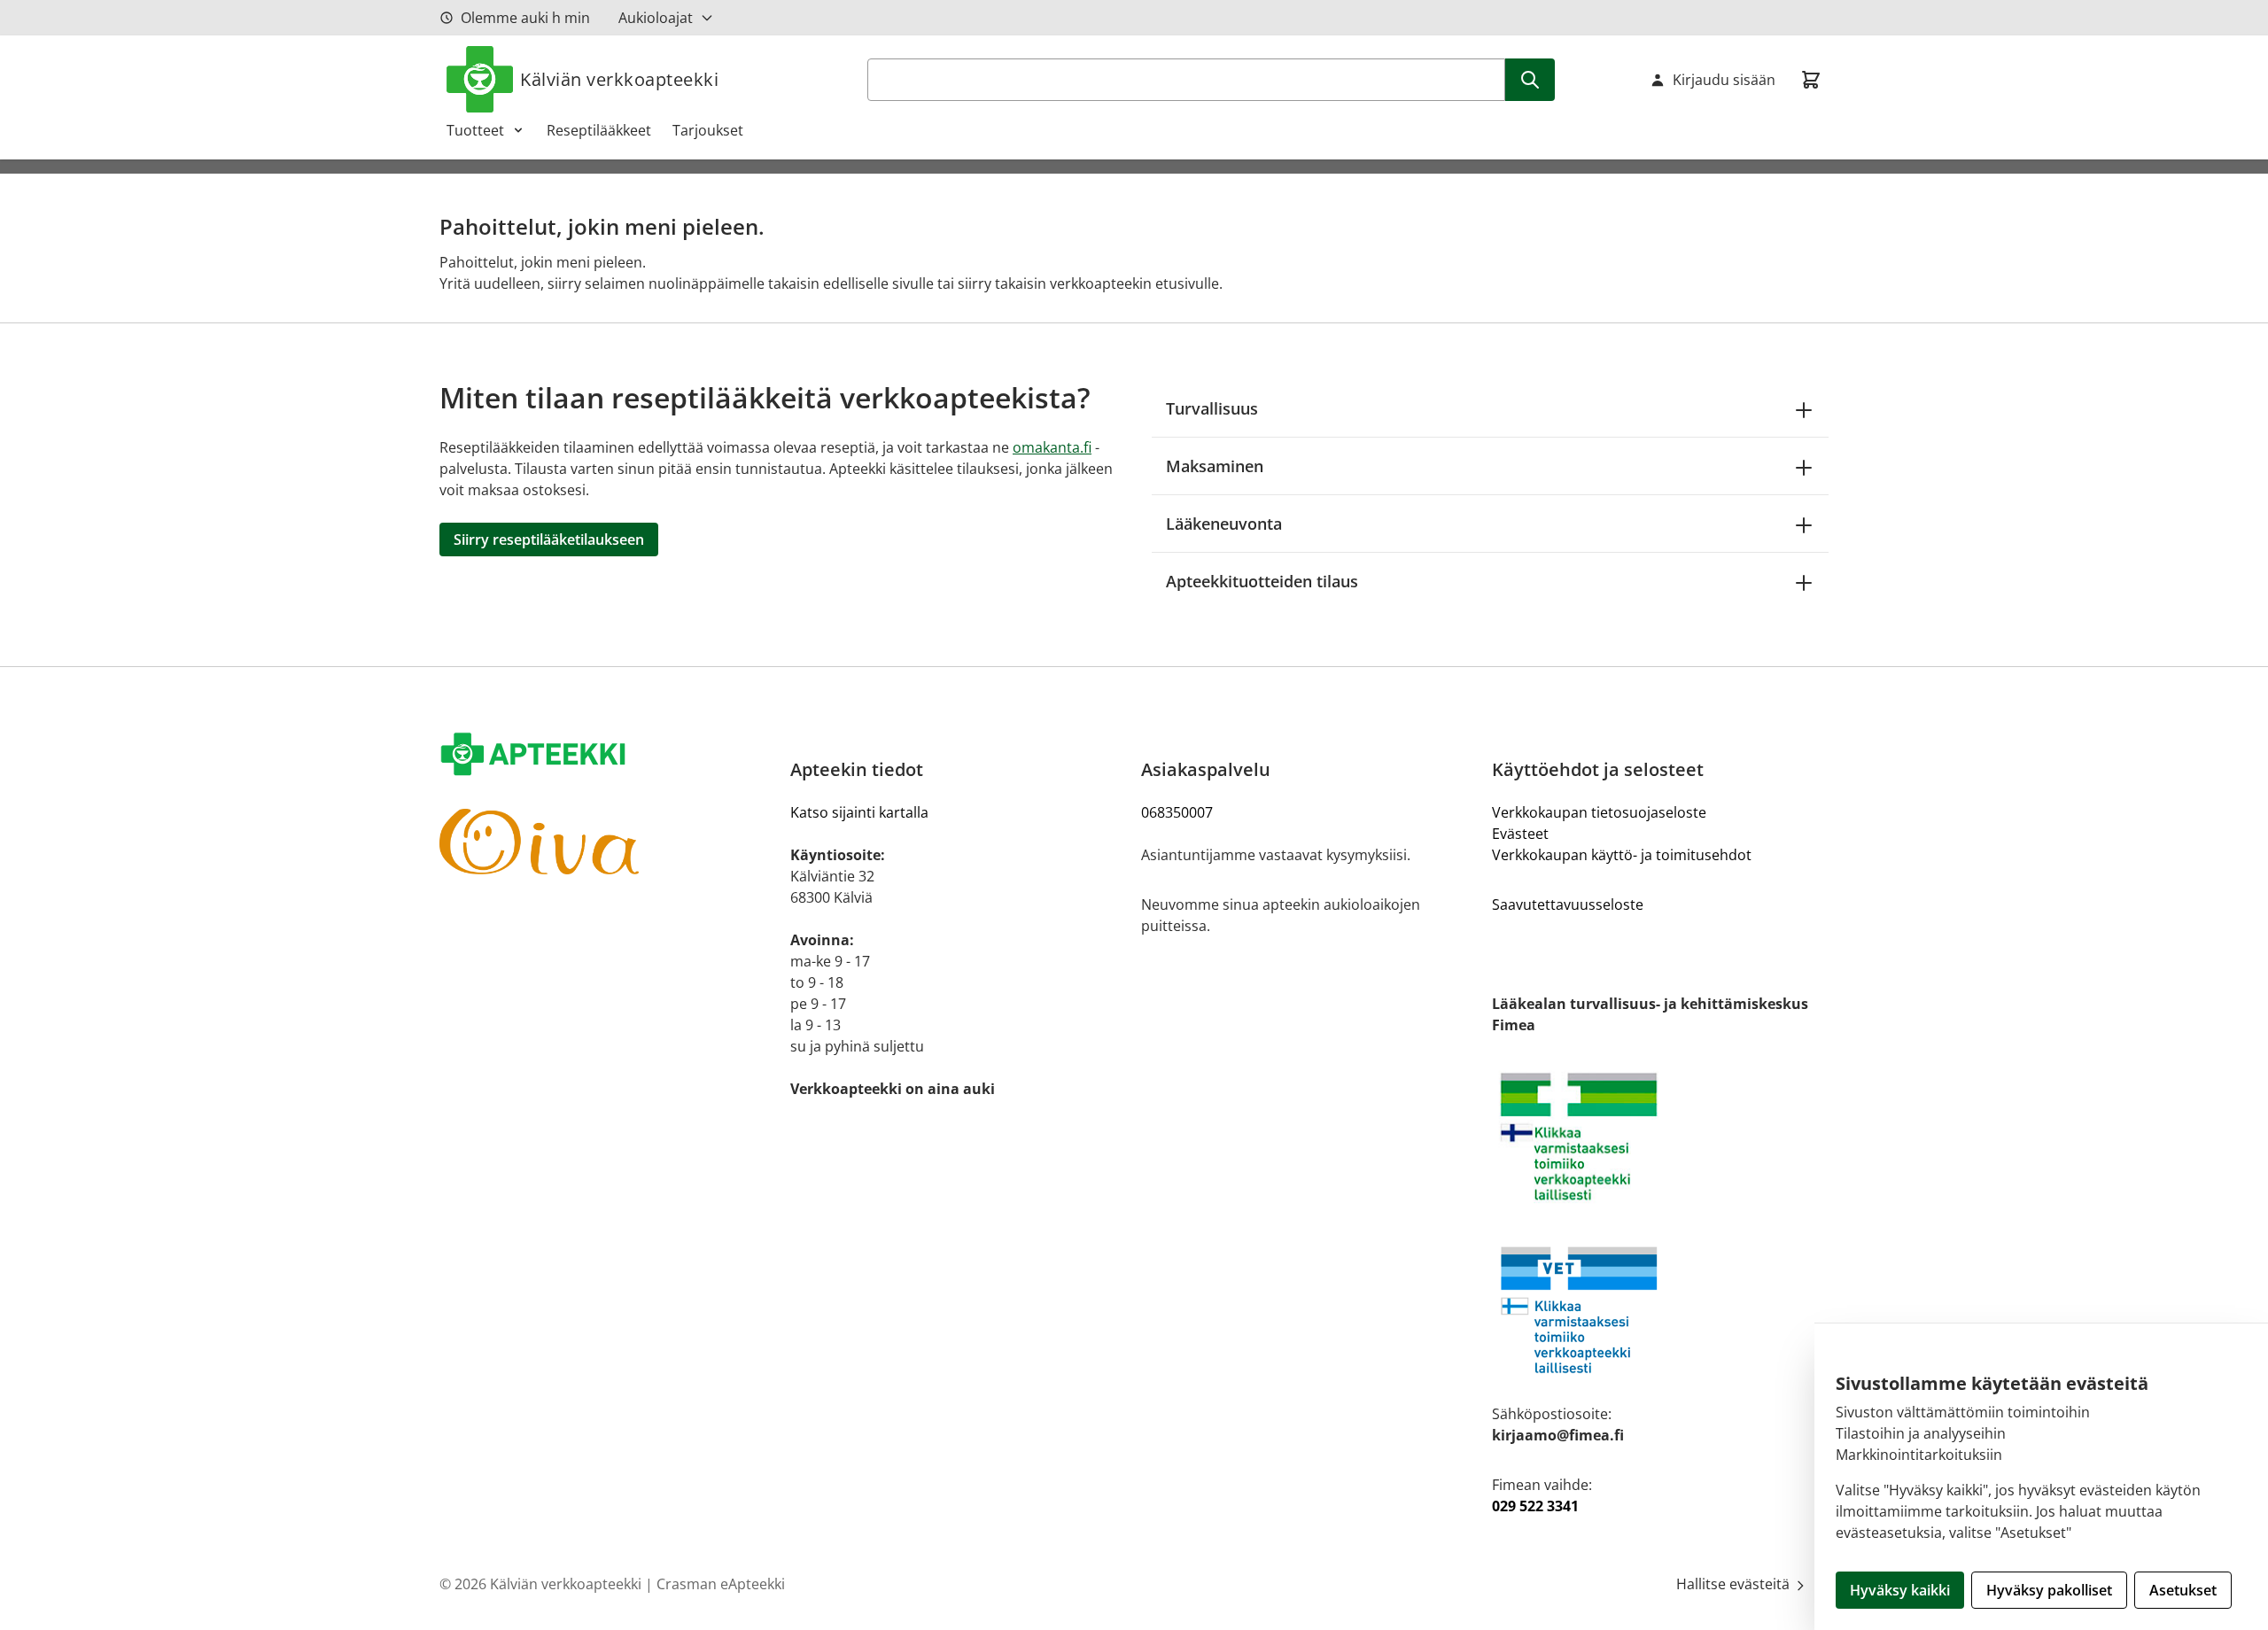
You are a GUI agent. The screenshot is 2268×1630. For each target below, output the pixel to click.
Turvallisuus (1212, 408)
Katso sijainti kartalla (859, 812)
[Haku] (1530, 80)
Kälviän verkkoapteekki (619, 79)
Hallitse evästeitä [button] (1735, 1584)
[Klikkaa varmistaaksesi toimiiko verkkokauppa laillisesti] (1660, 1137)
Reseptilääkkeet (599, 130)
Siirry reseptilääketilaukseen (549, 539)
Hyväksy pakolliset (2049, 1590)
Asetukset (2183, 1590)
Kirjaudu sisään (1724, 80)
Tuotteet (475, 130)
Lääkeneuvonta (1224, 524)
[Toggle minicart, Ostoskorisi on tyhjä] (1811, 80)
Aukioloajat (656, 18)
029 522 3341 (1535, 1506)
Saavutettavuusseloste (1568, 904)
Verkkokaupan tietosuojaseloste (1599, 812)
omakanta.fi (1052, 447)
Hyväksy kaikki (1900, 1590)
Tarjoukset (708, 130)
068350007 (1177, 812)
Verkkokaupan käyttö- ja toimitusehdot (1622, 855)
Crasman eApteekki (721, 1584)
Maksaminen (1215, 466)
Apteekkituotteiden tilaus (1262, 581)
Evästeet (1520, 834)
